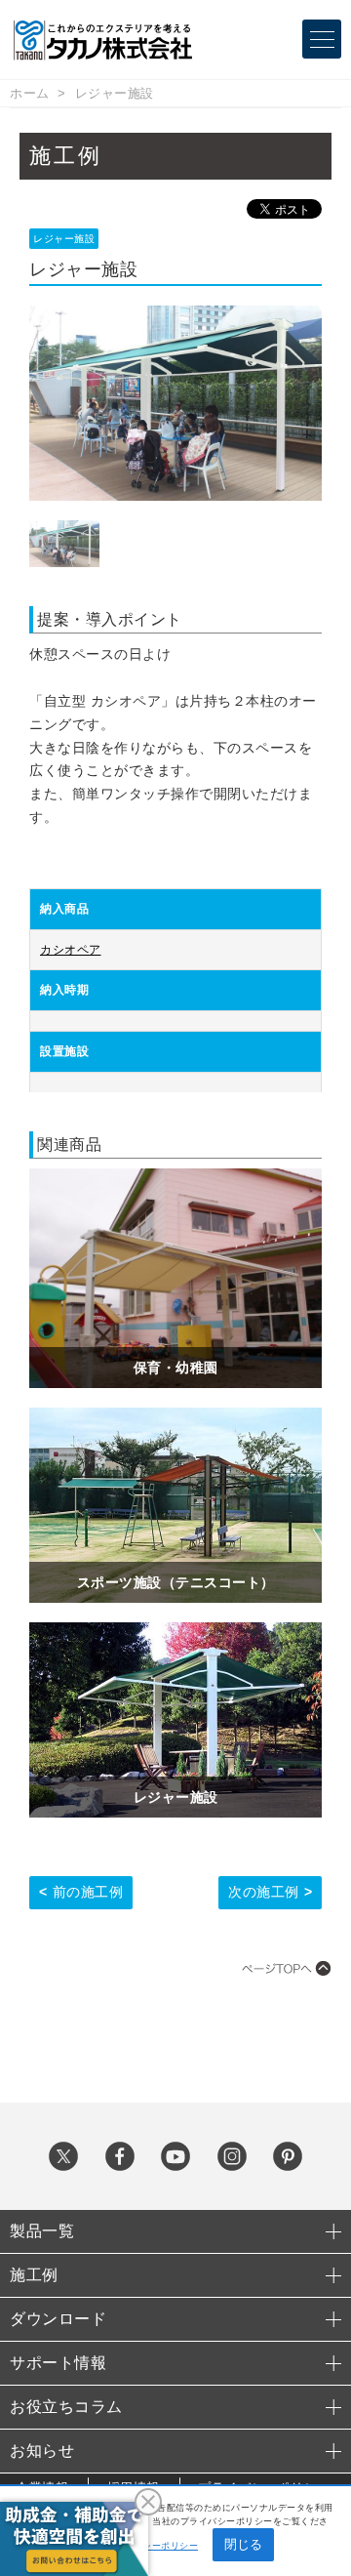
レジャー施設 (115, 93)
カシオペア (71, 950)
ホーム (30, 93)
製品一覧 (42, 2231)
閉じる (243, 2544)
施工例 (34, 2275)
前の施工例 (88, 1892)
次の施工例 (264, 1892)
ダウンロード (58, 2319)
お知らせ (42, 2451)
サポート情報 (58, 2363)
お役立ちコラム (66, 2407)
